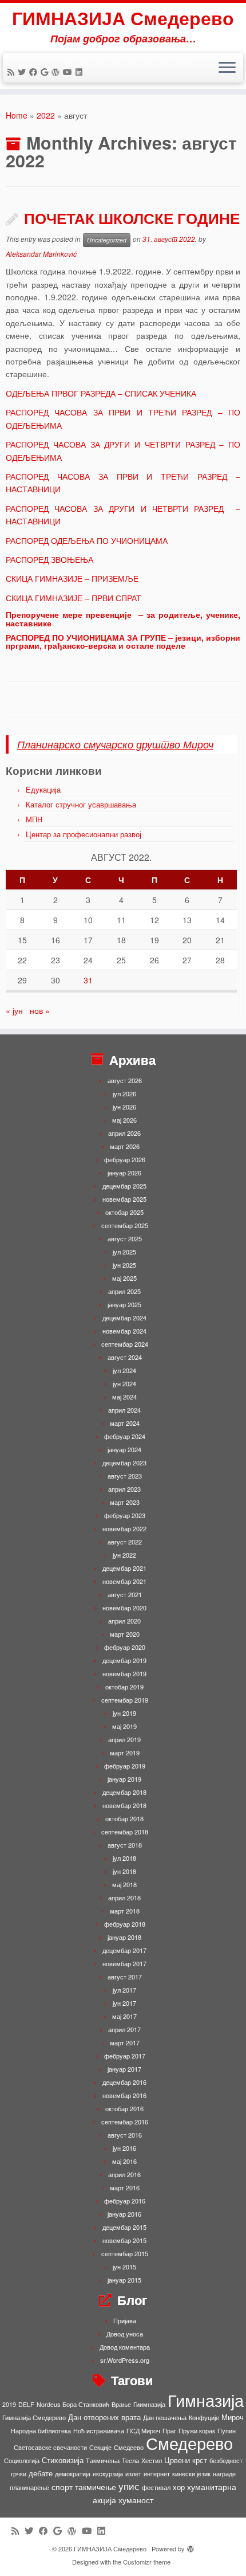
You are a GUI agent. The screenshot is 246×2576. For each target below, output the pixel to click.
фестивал (156, 2487)
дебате (41, 2473)
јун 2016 (124, 2148)
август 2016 (125, 2135)
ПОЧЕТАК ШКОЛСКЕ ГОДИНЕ (132, 218)
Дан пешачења (165, 2418)
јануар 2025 (124, 1304)
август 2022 (125, 1542)
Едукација (43, 789)
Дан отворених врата (104, 2417)
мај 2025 (124, 1278)
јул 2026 (124, 1093)
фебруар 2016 (125, 2201)
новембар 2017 (124, 1963)
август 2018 (125, 1845)
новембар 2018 (124, 1805)
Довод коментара (125, 2347)
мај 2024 (124, 1397)
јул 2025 (124, 1252)
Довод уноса (125, 2334)
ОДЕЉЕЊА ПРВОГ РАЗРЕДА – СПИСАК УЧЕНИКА (101, 393)
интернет (157, 2474)
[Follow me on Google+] (46, 72)
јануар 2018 (124, 1937)
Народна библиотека (41, 2431)
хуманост (136, 2500)
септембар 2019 (125, 1700)
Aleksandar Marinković (41, 254)
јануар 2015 (124, 2280)
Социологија (22, 2461)
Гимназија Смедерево (34, 2418)
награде (224, 2474)
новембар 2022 (124, 1528)
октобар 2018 (124, 1818)
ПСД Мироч (143, 2431)
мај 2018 (124, 1884)
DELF (26, 2404)
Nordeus (48, 2404)
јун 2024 (124, 1383)
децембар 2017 (124, 1950)
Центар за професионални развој (84, 834)
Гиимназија (149, 2404)
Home (17, 115)
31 (88, 980)
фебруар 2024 (125, 1436)
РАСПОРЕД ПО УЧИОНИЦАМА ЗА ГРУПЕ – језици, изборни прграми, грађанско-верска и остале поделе (123, 641)
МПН (34, 819)
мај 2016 (124, 2161)
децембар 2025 (124, 1186)
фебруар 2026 (125, 1159)
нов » (40, 1010)
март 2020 (125, 1634)
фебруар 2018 (125, 1924)
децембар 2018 (124, 1792)
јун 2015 (124, 2267)
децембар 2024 (124, 1318)
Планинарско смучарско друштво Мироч (115, 744)
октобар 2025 (124, 1212)
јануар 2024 (124, 1449)
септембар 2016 (125, 2122)
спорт (62, 2487)
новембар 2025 (124, 1199)
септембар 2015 (125, 2253)
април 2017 (124, 2029)
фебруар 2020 (125, 1647)
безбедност (226, 2461)
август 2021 (125, 1594)
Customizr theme (147, 2562)
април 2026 (124, 1133)
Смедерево (189, 2442)
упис (129, 2486)
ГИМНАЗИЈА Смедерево (123, 18)
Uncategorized (107, 240)
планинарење (29, 2487)
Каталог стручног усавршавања (81, 804)
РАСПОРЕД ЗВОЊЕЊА (49, 559)
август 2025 (125, 1238)
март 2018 (125, 1911)
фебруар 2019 (125, 1766)
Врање (121, 2404)
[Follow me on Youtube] (69, 72)
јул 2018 (124, 1858)
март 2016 (125, 2187)
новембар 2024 (124, 1331)
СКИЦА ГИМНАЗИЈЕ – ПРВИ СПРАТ (74, 598)
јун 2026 (124, 1107)
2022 (46, 115)
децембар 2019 (124, 1660)
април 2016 (124, 2174)
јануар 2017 (124, 2069)
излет (133, 2474)
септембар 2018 (125, 1832)
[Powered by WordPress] (191, 2546)
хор (179, 2487)
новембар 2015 (124, 2240)
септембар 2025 (125, 1225)
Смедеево (129, 2447)
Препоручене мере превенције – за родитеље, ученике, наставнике (123, 618)
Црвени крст (186, 2460)
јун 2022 (124, 1555)
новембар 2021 (124, 1581)
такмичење (96, 2487)
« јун (14, 1010)
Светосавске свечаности (50, 2447)
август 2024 (125, 1357)
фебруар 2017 (125, 2056)
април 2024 (124, 1410)
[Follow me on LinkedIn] (81, 72)
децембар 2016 (124, 2082)
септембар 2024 (125, 1344)
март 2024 (125, 1423)
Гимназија (206, 2399)
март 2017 (125, 2042)
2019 (9, 2404)
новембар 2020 (124, 1607)
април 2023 (124, 1489)
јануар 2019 (124, 1779)
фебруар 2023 (125, 1515)
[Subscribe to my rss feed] (13, 72)
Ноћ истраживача (99, 2431)
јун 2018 (124, 1871)
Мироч (233, 2417)
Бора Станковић (86, 2404)
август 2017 (125, 1977)
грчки (19, 2474)
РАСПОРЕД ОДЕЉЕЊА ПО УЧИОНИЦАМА (87, 540)
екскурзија (108, 2474)
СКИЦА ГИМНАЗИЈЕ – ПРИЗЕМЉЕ (72, 578)
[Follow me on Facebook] (35, 72)
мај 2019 (124, 1726)
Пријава (125, 2320)
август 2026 (125, 1080)
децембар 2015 (124, 2227)
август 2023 (125, 1476)
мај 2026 (124, 1120)
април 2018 (124, 1897)
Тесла (130, 2461)
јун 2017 (124, 2003)
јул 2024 (124, 1370)
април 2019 (124, 1739)
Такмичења (103, 2461)
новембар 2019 (124, 1673)
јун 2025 (124, 1265)
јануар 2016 (124, 2214)
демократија (73, 2474)
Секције (100, 2447)
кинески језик (191, 2474)
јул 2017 (124, 1990)
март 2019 (125, 1752)
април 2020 (124, 1621)
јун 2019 (124, 1713)
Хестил (152, 2461)
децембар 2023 (124, 1463)
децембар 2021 (124, 1568)
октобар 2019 (124, 1687)
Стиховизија (63, 2460)
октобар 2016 (124, 2108)
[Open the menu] (227, 68)
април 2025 (124, 1291)
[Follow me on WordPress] (57, 72)
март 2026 (125, 1146)
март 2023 (125, 1502)
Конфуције (204, 2418)
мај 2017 (124, 2016)
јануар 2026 (124, 1173)
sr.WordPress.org (125, 2360)
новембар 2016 (124, 2095)
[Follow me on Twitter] (23, 72)
